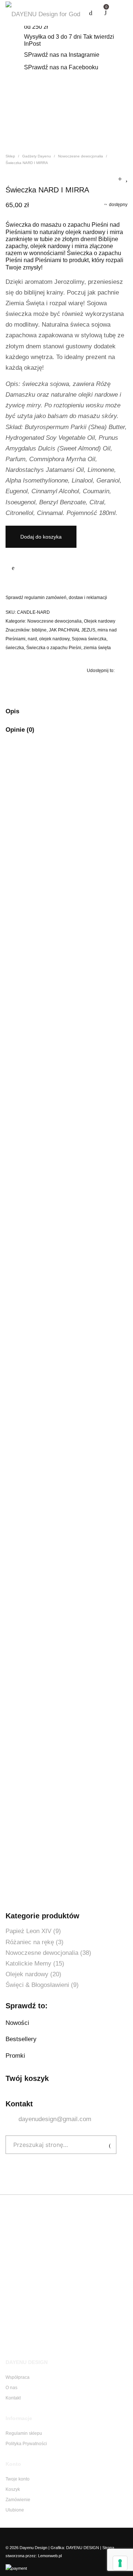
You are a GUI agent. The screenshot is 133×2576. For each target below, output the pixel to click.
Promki (15, 2056)
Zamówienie (18, 2500)
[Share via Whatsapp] (122, 686)
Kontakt (13, 2398)
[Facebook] (8, 2537)
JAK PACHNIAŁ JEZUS (72, 630)
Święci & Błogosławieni (37, 1985)
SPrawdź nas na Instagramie (62, 55)
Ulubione (15, 2510)
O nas (11, 2388)
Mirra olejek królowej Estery (50, 890)
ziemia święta (97, 648)
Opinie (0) (20, 730)
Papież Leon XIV (28, 1931)
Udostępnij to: (101, 671)
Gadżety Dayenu (37, 156)
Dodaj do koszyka (41, 537)
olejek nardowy (54, 639)
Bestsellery (21, 2039)
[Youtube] (30, 2537)
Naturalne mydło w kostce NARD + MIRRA (70, 1373)
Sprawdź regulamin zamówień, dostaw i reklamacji (56, 598)
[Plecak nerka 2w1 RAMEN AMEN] (127, 179)
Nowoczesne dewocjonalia (81, 156)
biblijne (39, 630)
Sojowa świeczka (89, 639)
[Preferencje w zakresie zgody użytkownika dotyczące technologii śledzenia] (120, 2563)
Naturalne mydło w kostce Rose (55, 1048)
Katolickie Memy (28, 1964)
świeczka (15, 648)
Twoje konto (18, 2479)
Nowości (17, 2023)
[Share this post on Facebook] (89, 686)
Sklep (10, 156)
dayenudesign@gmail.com (55, 2119)
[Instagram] (19, 2537)
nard (32, 639)
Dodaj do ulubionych (13, 568)
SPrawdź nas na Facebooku (61, 67)
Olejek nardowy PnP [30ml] (49, 1856)
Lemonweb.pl (50, 2556)
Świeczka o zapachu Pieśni (54, 648)
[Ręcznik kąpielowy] (120, 179)
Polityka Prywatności (26, 2444)
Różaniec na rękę (30, 1942)
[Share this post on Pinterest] (111, 686)
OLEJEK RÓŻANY (37, 1215)
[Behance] (42, 2537)
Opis (12, 711)
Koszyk (13, 2489)
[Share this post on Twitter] (100, 686)
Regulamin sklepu (24, 2433)
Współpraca (18, 2377)
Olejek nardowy (100, 621)
